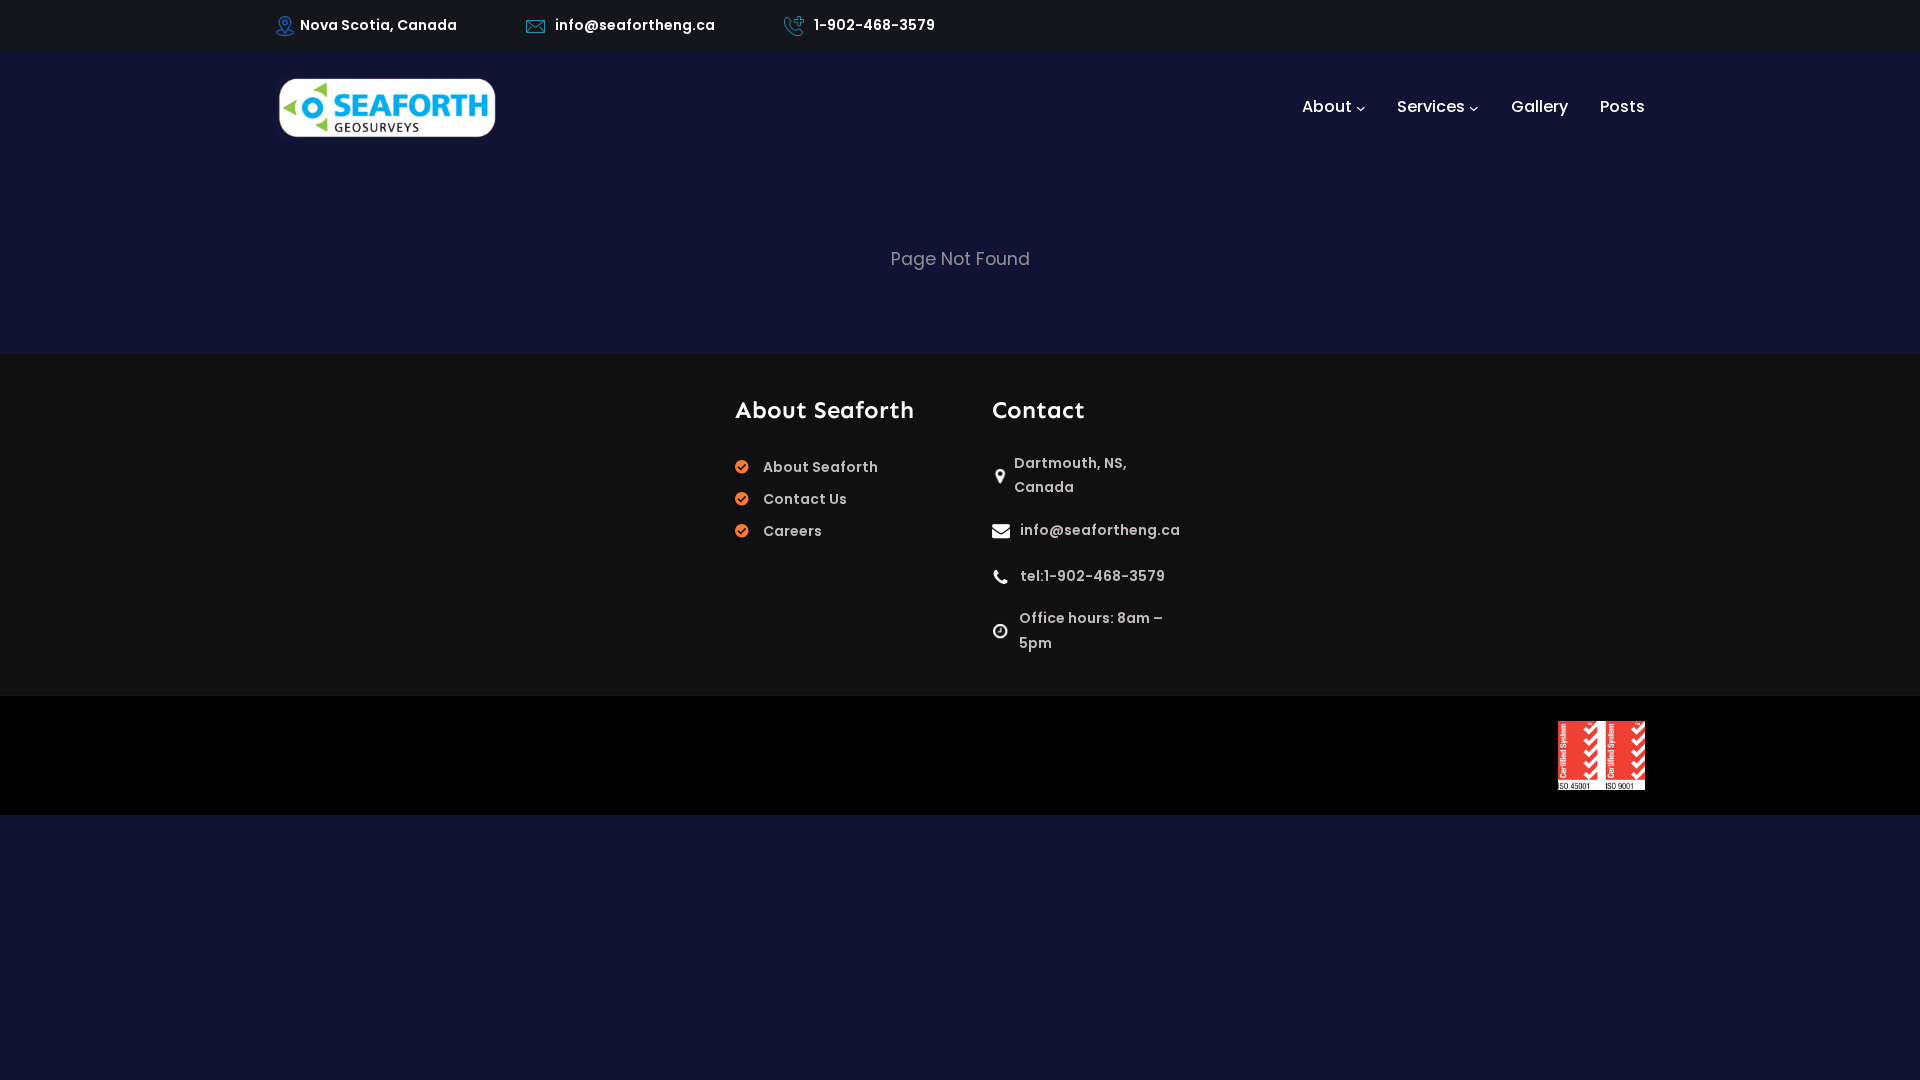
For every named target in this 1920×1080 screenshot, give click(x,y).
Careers (792, 531)
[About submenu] (1361, 107)
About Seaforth (820, 467)
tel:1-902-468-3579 (1092, 576)
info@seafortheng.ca (635, 25)
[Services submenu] (1474, 107)
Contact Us (805, 499)
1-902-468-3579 (874, 25)
